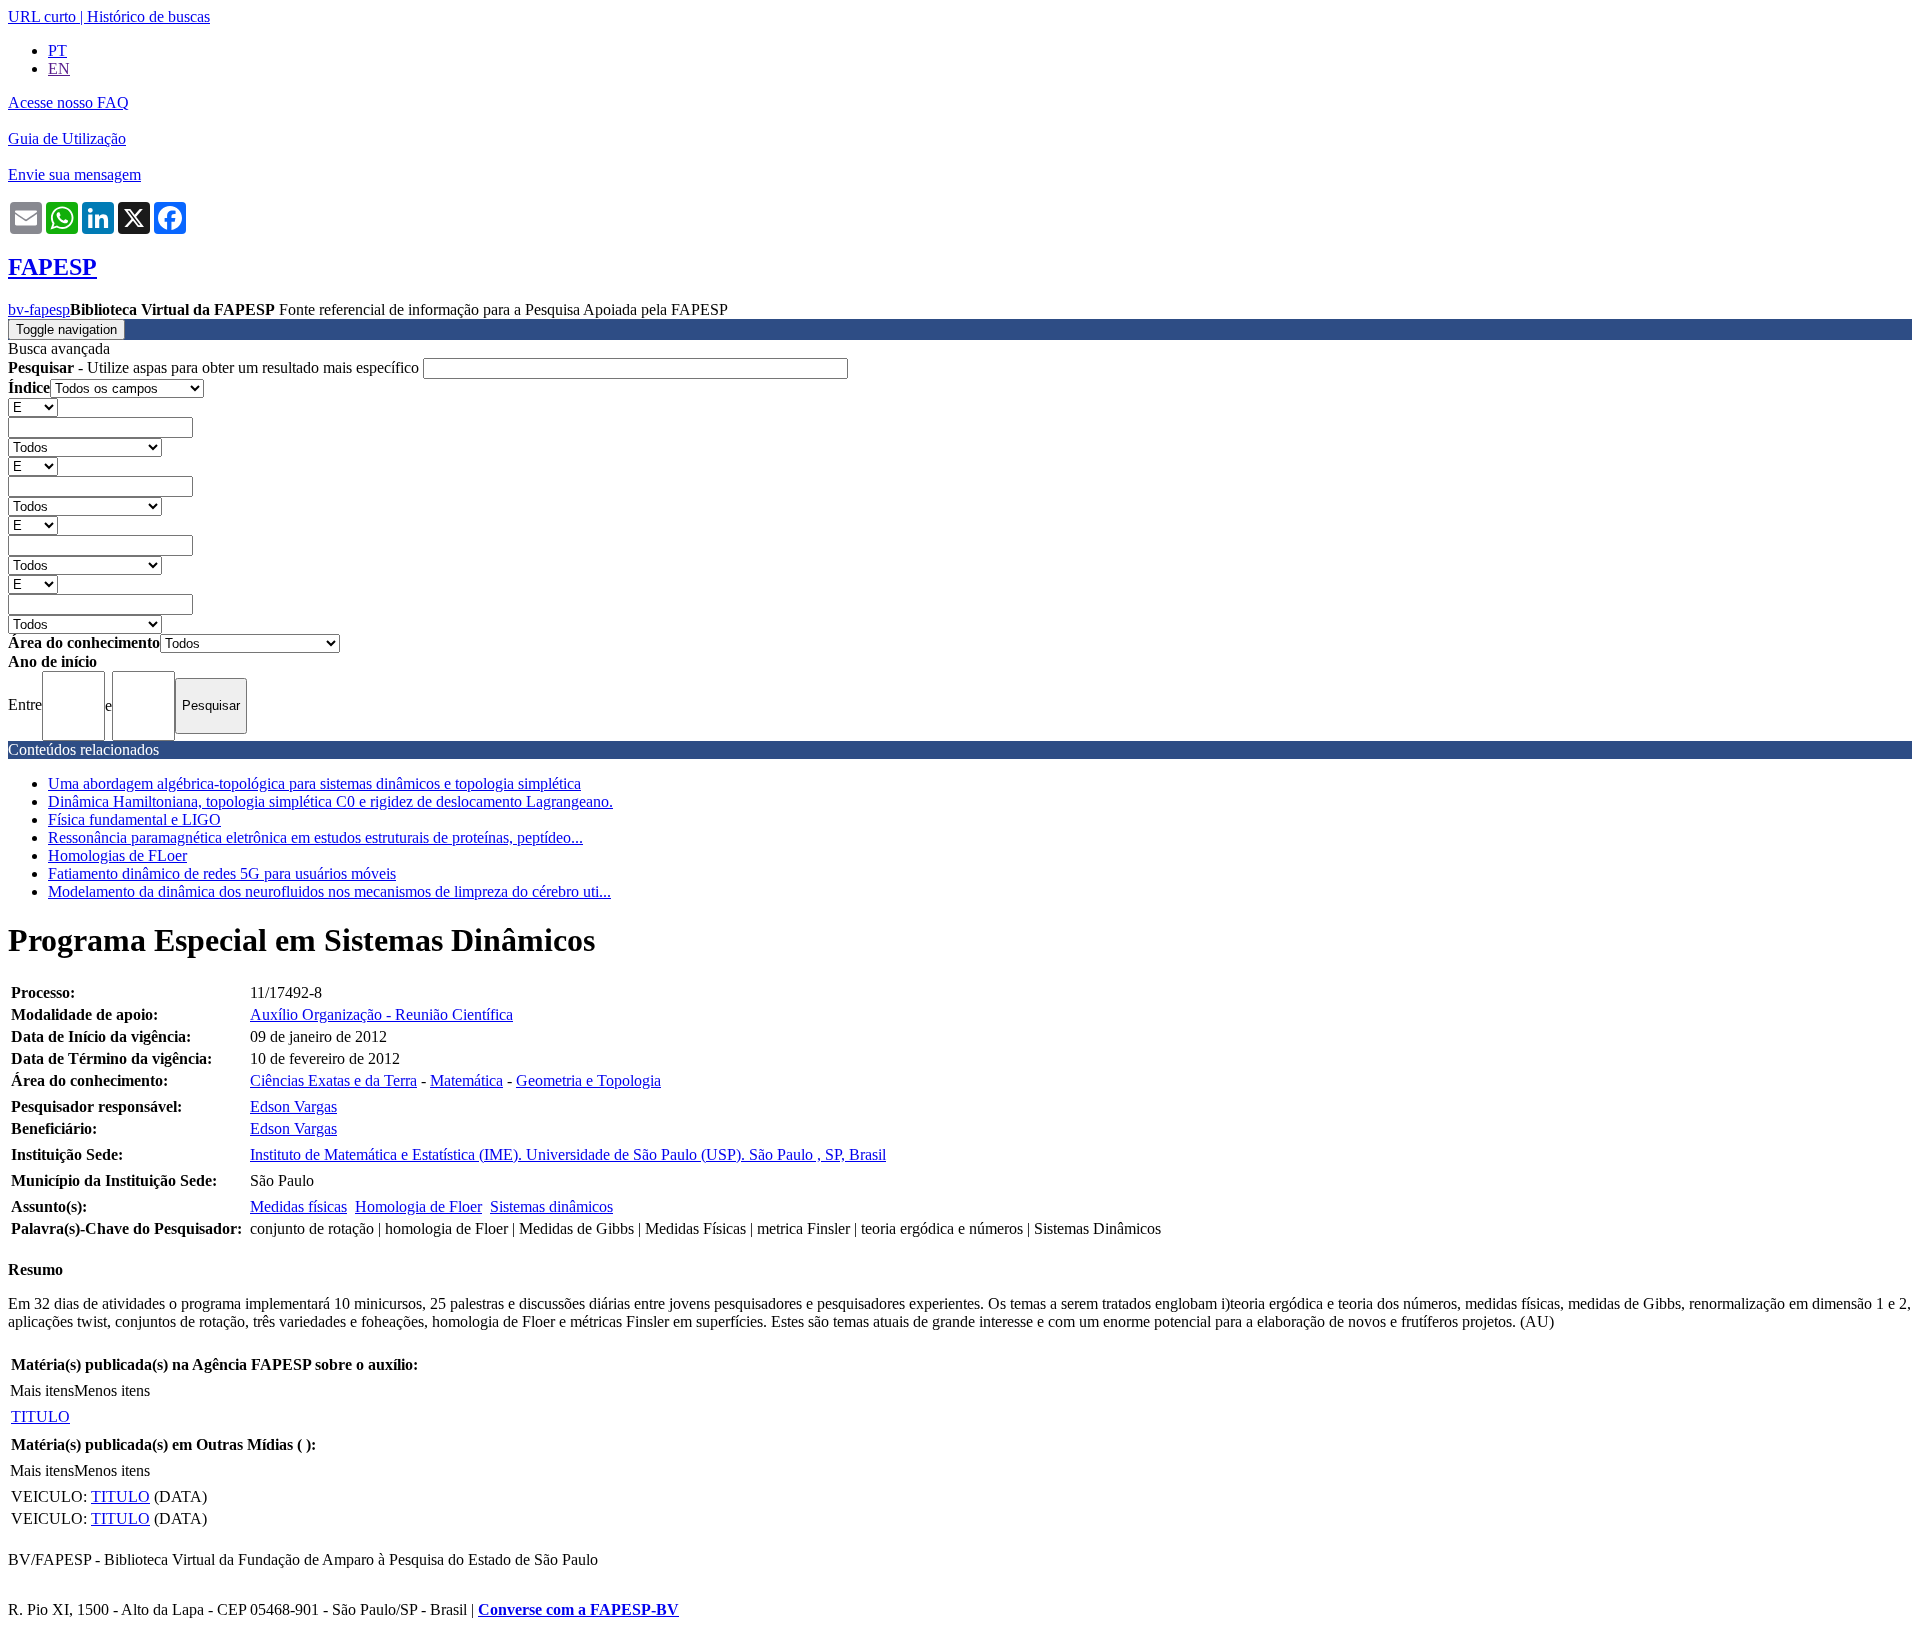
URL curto (42, 16)
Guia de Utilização (67, 138)
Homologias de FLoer (117, 855)
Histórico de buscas (148, 16)
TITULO (40, 1416)
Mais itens (42, 1390)
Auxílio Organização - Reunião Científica (381, 1014)
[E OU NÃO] (33, 406)
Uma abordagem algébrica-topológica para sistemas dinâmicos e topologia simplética (314, 783)
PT (57, 50)
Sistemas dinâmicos (551, 1206)
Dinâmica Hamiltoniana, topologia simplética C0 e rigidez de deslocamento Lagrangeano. (330, 801)
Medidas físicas (298, 1206)
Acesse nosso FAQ (68, 102)
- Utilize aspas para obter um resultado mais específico (215, 367)
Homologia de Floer (418, 1206)
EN (59, 68)
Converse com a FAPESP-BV (578, 1609)
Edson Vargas (293, 1106)
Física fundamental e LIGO (134, 819)
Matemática (466, 1080)
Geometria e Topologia (588, 1080)
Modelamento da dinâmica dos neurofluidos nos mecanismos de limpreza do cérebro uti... (329, 891)
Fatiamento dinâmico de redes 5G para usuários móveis (222, 873)
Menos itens (112, 1390)
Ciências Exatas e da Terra (333, 1080)
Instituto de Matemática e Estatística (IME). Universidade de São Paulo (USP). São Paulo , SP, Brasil (568, 1154)
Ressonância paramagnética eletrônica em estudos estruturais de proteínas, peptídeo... (315, 837)
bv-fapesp (39, 309)
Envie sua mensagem (74, 174)
